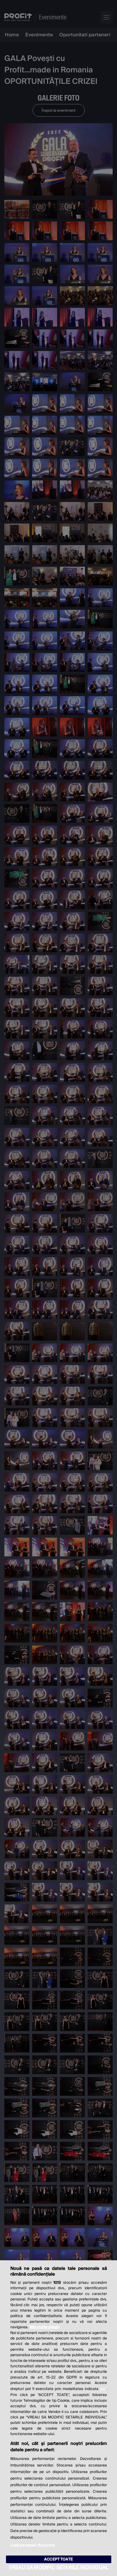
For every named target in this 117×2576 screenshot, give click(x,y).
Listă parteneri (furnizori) (33, 2545)
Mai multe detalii (45, 2327)
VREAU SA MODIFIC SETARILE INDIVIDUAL (59, 2567)
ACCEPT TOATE (59, 2559)
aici (103, 2389)
